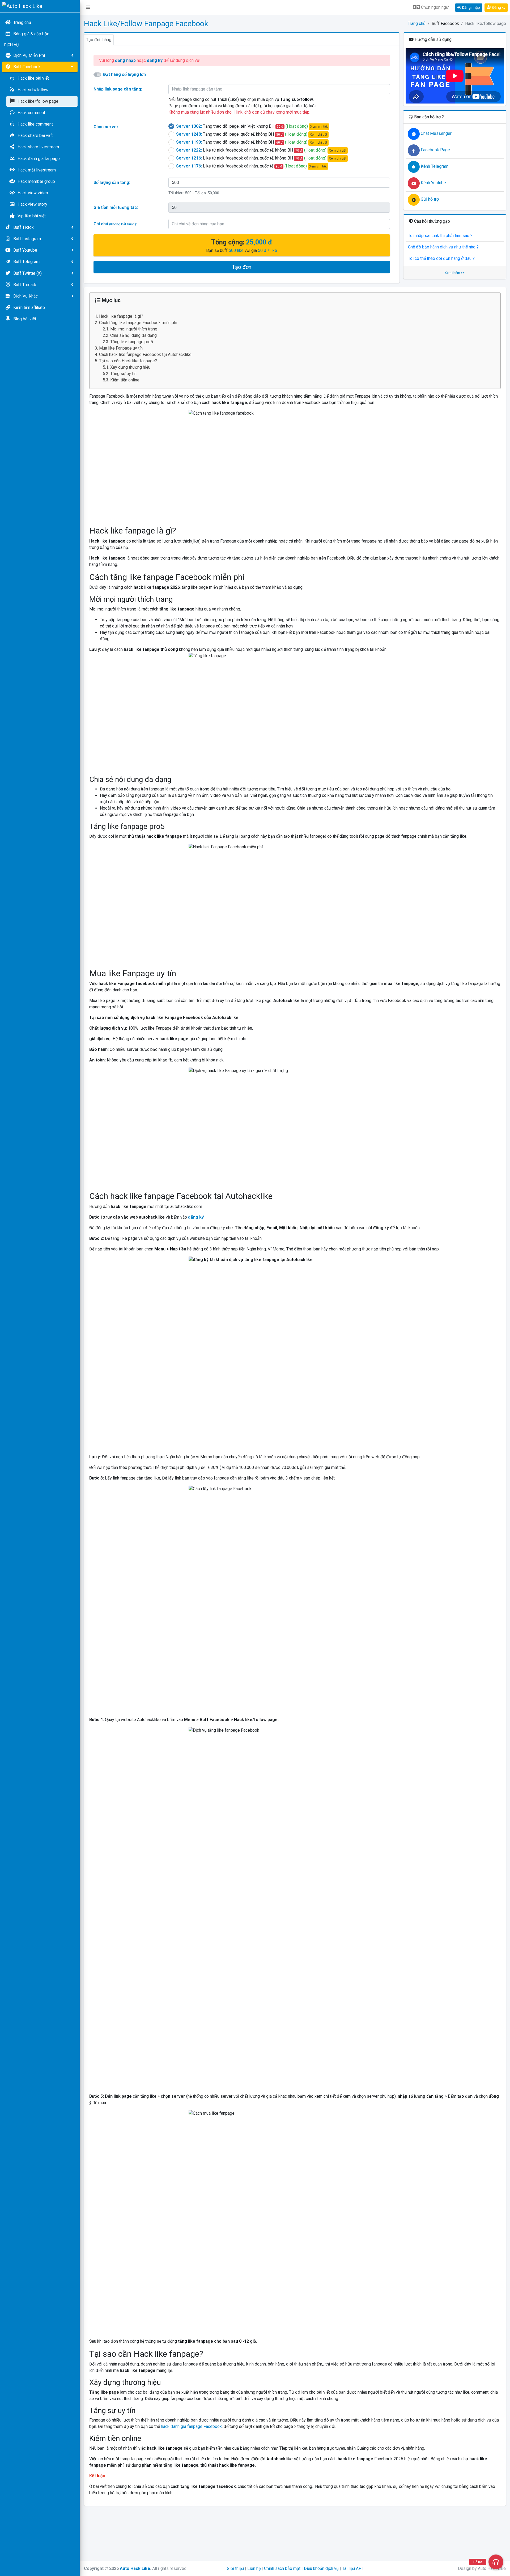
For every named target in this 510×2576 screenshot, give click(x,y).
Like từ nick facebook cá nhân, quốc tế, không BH (261, 150)
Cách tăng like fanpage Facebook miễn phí (138, 323)
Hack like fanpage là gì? (121, 316)
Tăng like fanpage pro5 (132, 342)
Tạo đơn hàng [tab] (99, 40)
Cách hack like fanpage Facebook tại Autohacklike (145, 354)
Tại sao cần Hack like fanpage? (128, 361)
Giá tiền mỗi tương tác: (116, 207)
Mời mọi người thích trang (134, 329)
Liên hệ (254, 2568)
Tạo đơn (242, 267)
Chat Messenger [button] (436, 133)
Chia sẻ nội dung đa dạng (133, 335)
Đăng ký (498, 7)
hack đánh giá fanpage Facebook (191, 2426)
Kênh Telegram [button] (434, 166)
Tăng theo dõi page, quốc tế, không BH (252, 134)
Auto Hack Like (135, 2568)
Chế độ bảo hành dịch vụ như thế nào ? (443, 247)
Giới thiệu (235, 2568)
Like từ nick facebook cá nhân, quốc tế (251, 166)
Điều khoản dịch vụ (321, 2568)
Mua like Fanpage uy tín (121, 348)
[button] (88, 7)
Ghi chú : (115, 224)
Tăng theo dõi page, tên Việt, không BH (252, 126)
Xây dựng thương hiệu (130, 367)
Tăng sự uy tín (123, 374)
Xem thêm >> (455, 273)
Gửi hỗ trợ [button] (429, 199)
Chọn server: (107, 127)
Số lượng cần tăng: (112, 182)
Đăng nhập (471, 7)
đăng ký (196, 1217)
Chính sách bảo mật (282, 2568)
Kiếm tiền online (125, 380)
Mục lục (110, 300)
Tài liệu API (352, 2568)
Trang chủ (417, 23)
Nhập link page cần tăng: (118, 89)
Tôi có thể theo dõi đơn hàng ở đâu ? (441, 258)
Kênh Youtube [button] (433, 183)
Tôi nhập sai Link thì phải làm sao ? (440, 236)
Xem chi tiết (319, 127)
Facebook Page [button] (435, 150)
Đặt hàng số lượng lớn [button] (124, 74)
